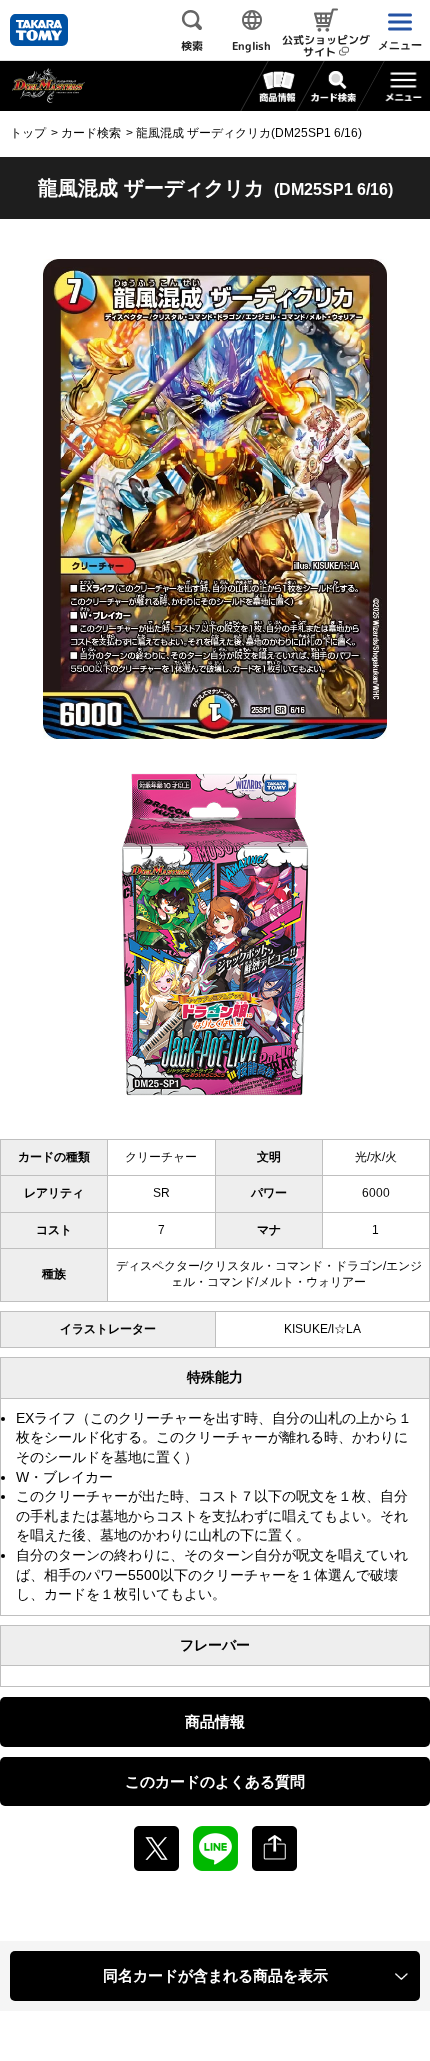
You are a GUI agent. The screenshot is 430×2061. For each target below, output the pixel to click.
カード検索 (91, 133)
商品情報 (215, 1721)
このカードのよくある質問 (215, 1781)
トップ (28, 133)
